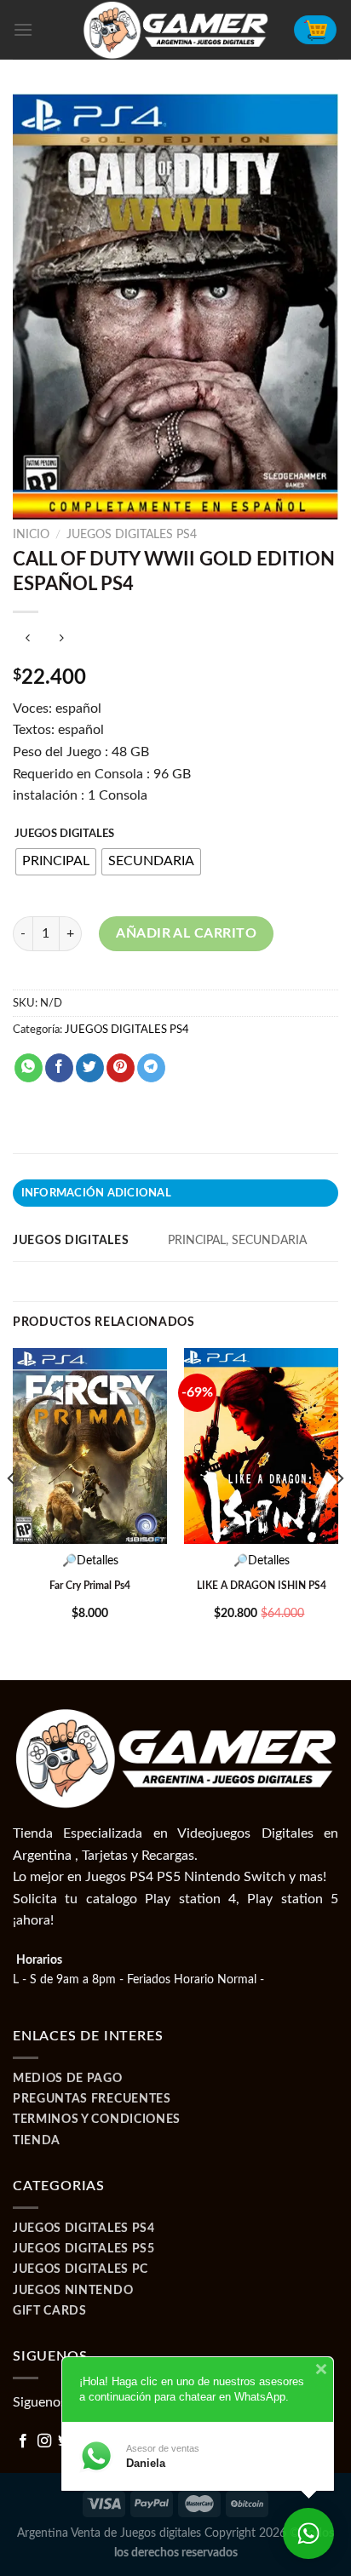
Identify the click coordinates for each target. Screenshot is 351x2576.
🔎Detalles (90, 1561)
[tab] (175, 1193)
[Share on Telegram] (151, 1068)
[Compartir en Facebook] (59, 1068)
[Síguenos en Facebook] (23, 2441)
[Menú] (23, 29)
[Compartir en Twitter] (90, 1068)
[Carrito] (315, 30)
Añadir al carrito (186, 933)
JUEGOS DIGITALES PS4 (132, 535)
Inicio (31, 535)
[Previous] (12, 1512)
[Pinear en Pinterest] (121, 1068)
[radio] (56, 862)
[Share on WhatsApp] (29, 1068)
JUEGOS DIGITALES (64, 834)
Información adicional (96, 1193)
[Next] (339, 1512)
